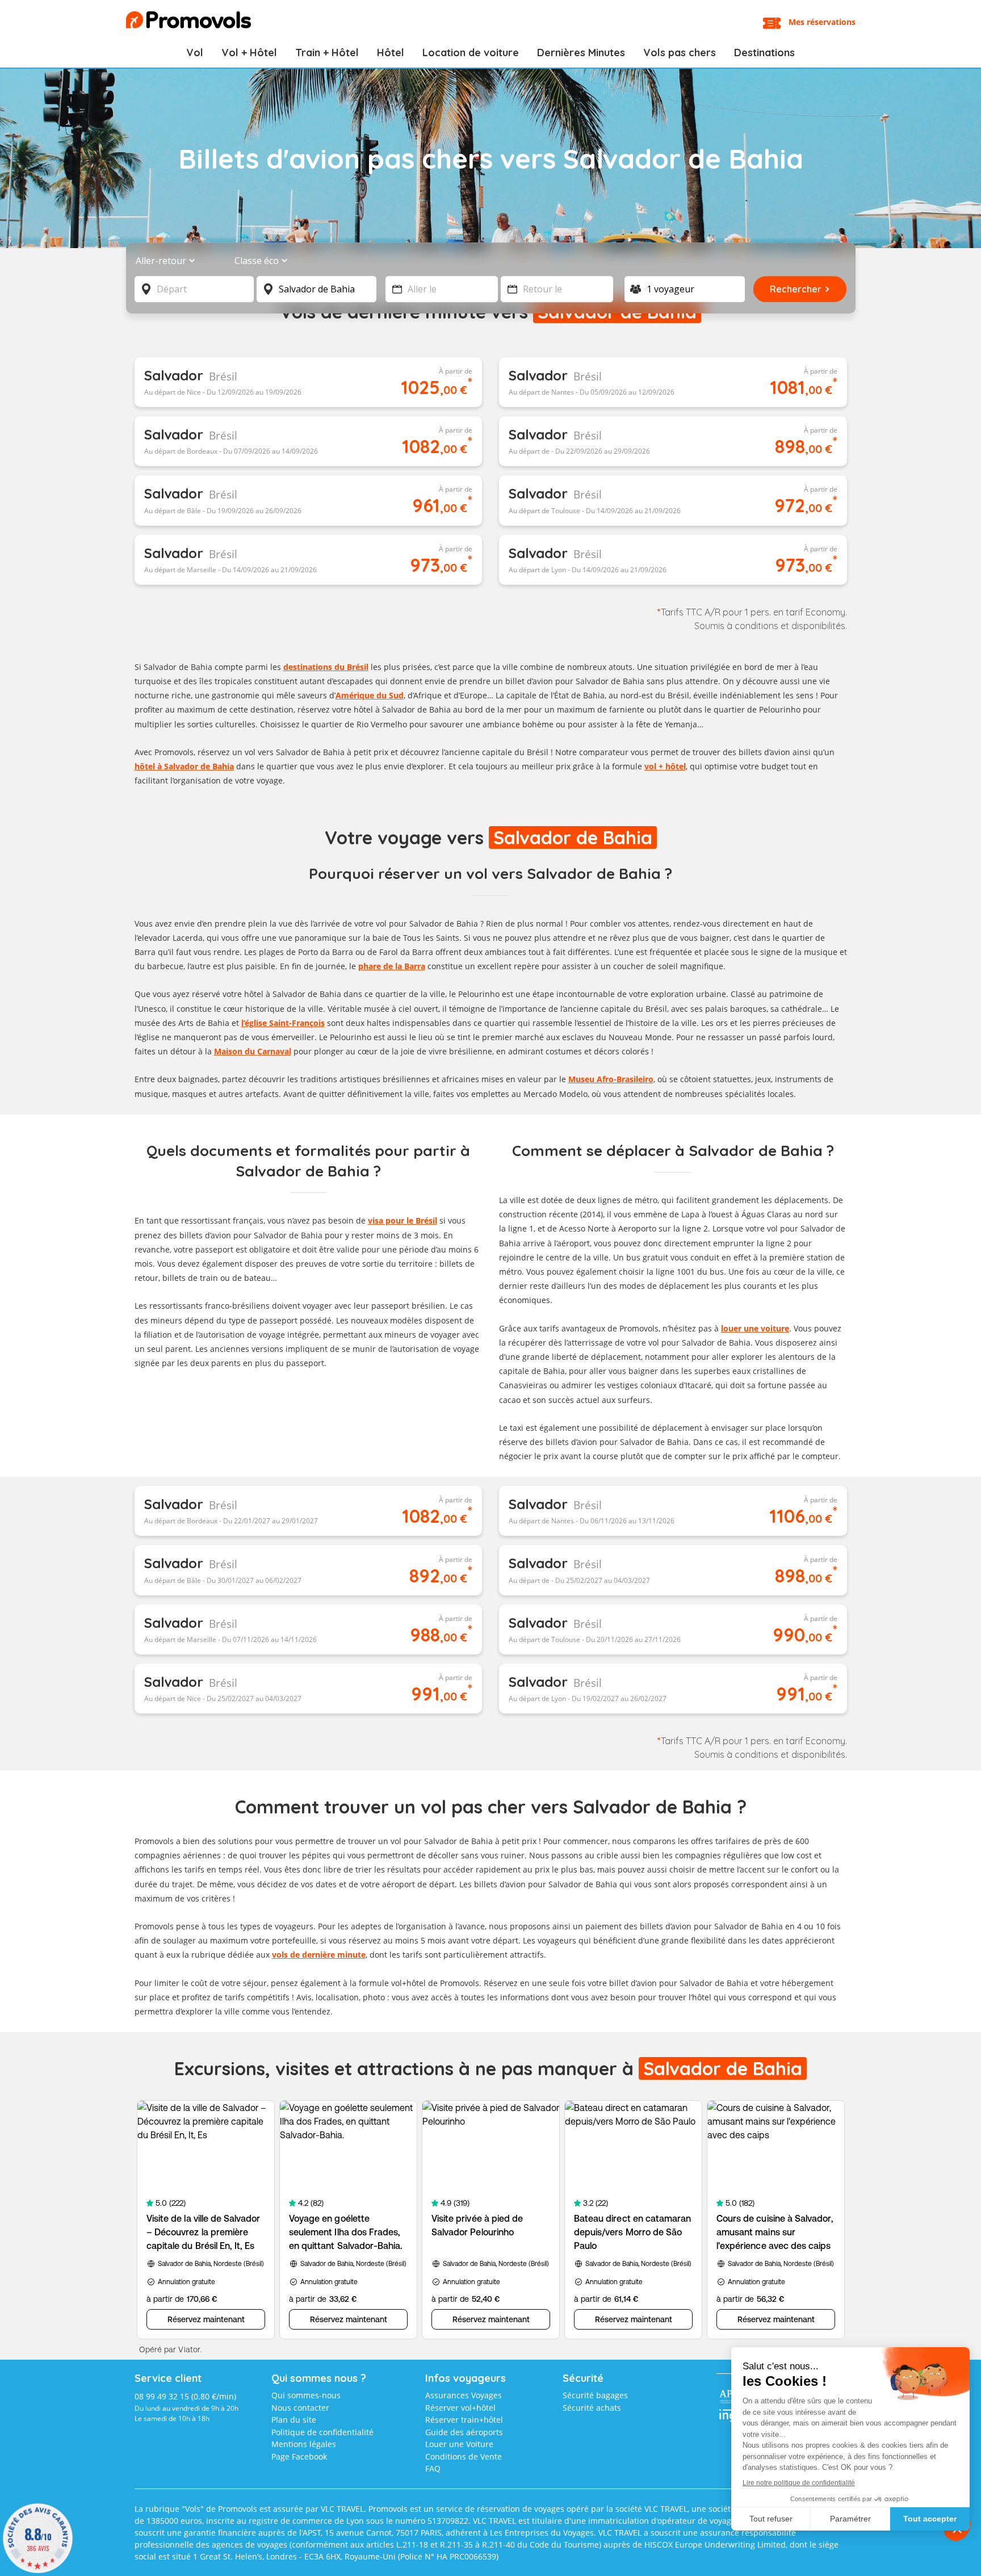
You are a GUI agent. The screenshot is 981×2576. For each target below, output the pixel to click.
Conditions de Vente (464, 2456)
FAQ (433, 2468)
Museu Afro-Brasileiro (611, 1079)
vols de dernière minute (319, 1955)
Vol (195, 53)
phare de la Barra (392, 966)
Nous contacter (300, 2408)
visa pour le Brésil (403, 1220)
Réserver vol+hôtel (460, 2408)
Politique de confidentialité (322, 2432)
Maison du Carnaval (253, 1051)
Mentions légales (304, 2444)
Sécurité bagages (595, 2395)
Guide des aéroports (464, 2432)
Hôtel (391, 53)
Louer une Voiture (459, 2444)
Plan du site (294, 2420)
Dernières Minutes (581, 53)
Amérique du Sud (370, 695)
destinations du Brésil (326, 667)
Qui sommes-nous (306, 2395)
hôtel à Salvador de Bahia (184, 766)
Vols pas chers (680, 53)
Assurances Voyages (464, 2395)
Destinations (764, 53)
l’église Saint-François (283, 1023)
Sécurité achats (592, 2408)
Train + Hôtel (327, 53)
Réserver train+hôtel (464, 2420)
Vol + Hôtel (249, 53)
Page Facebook (299, 2456)
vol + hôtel (665, 766)
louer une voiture (755, 1328)
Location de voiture (471, 53)
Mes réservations (822, 22)
